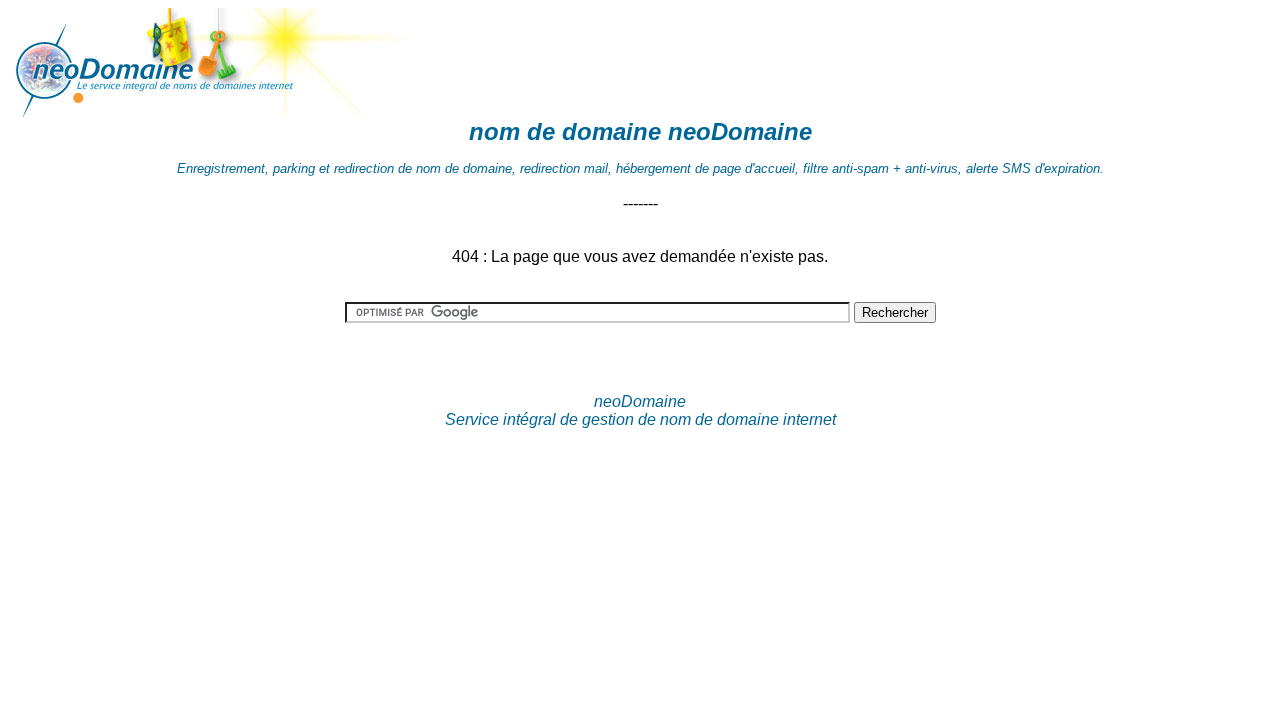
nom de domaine (565, 131)
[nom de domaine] (218, 112)
